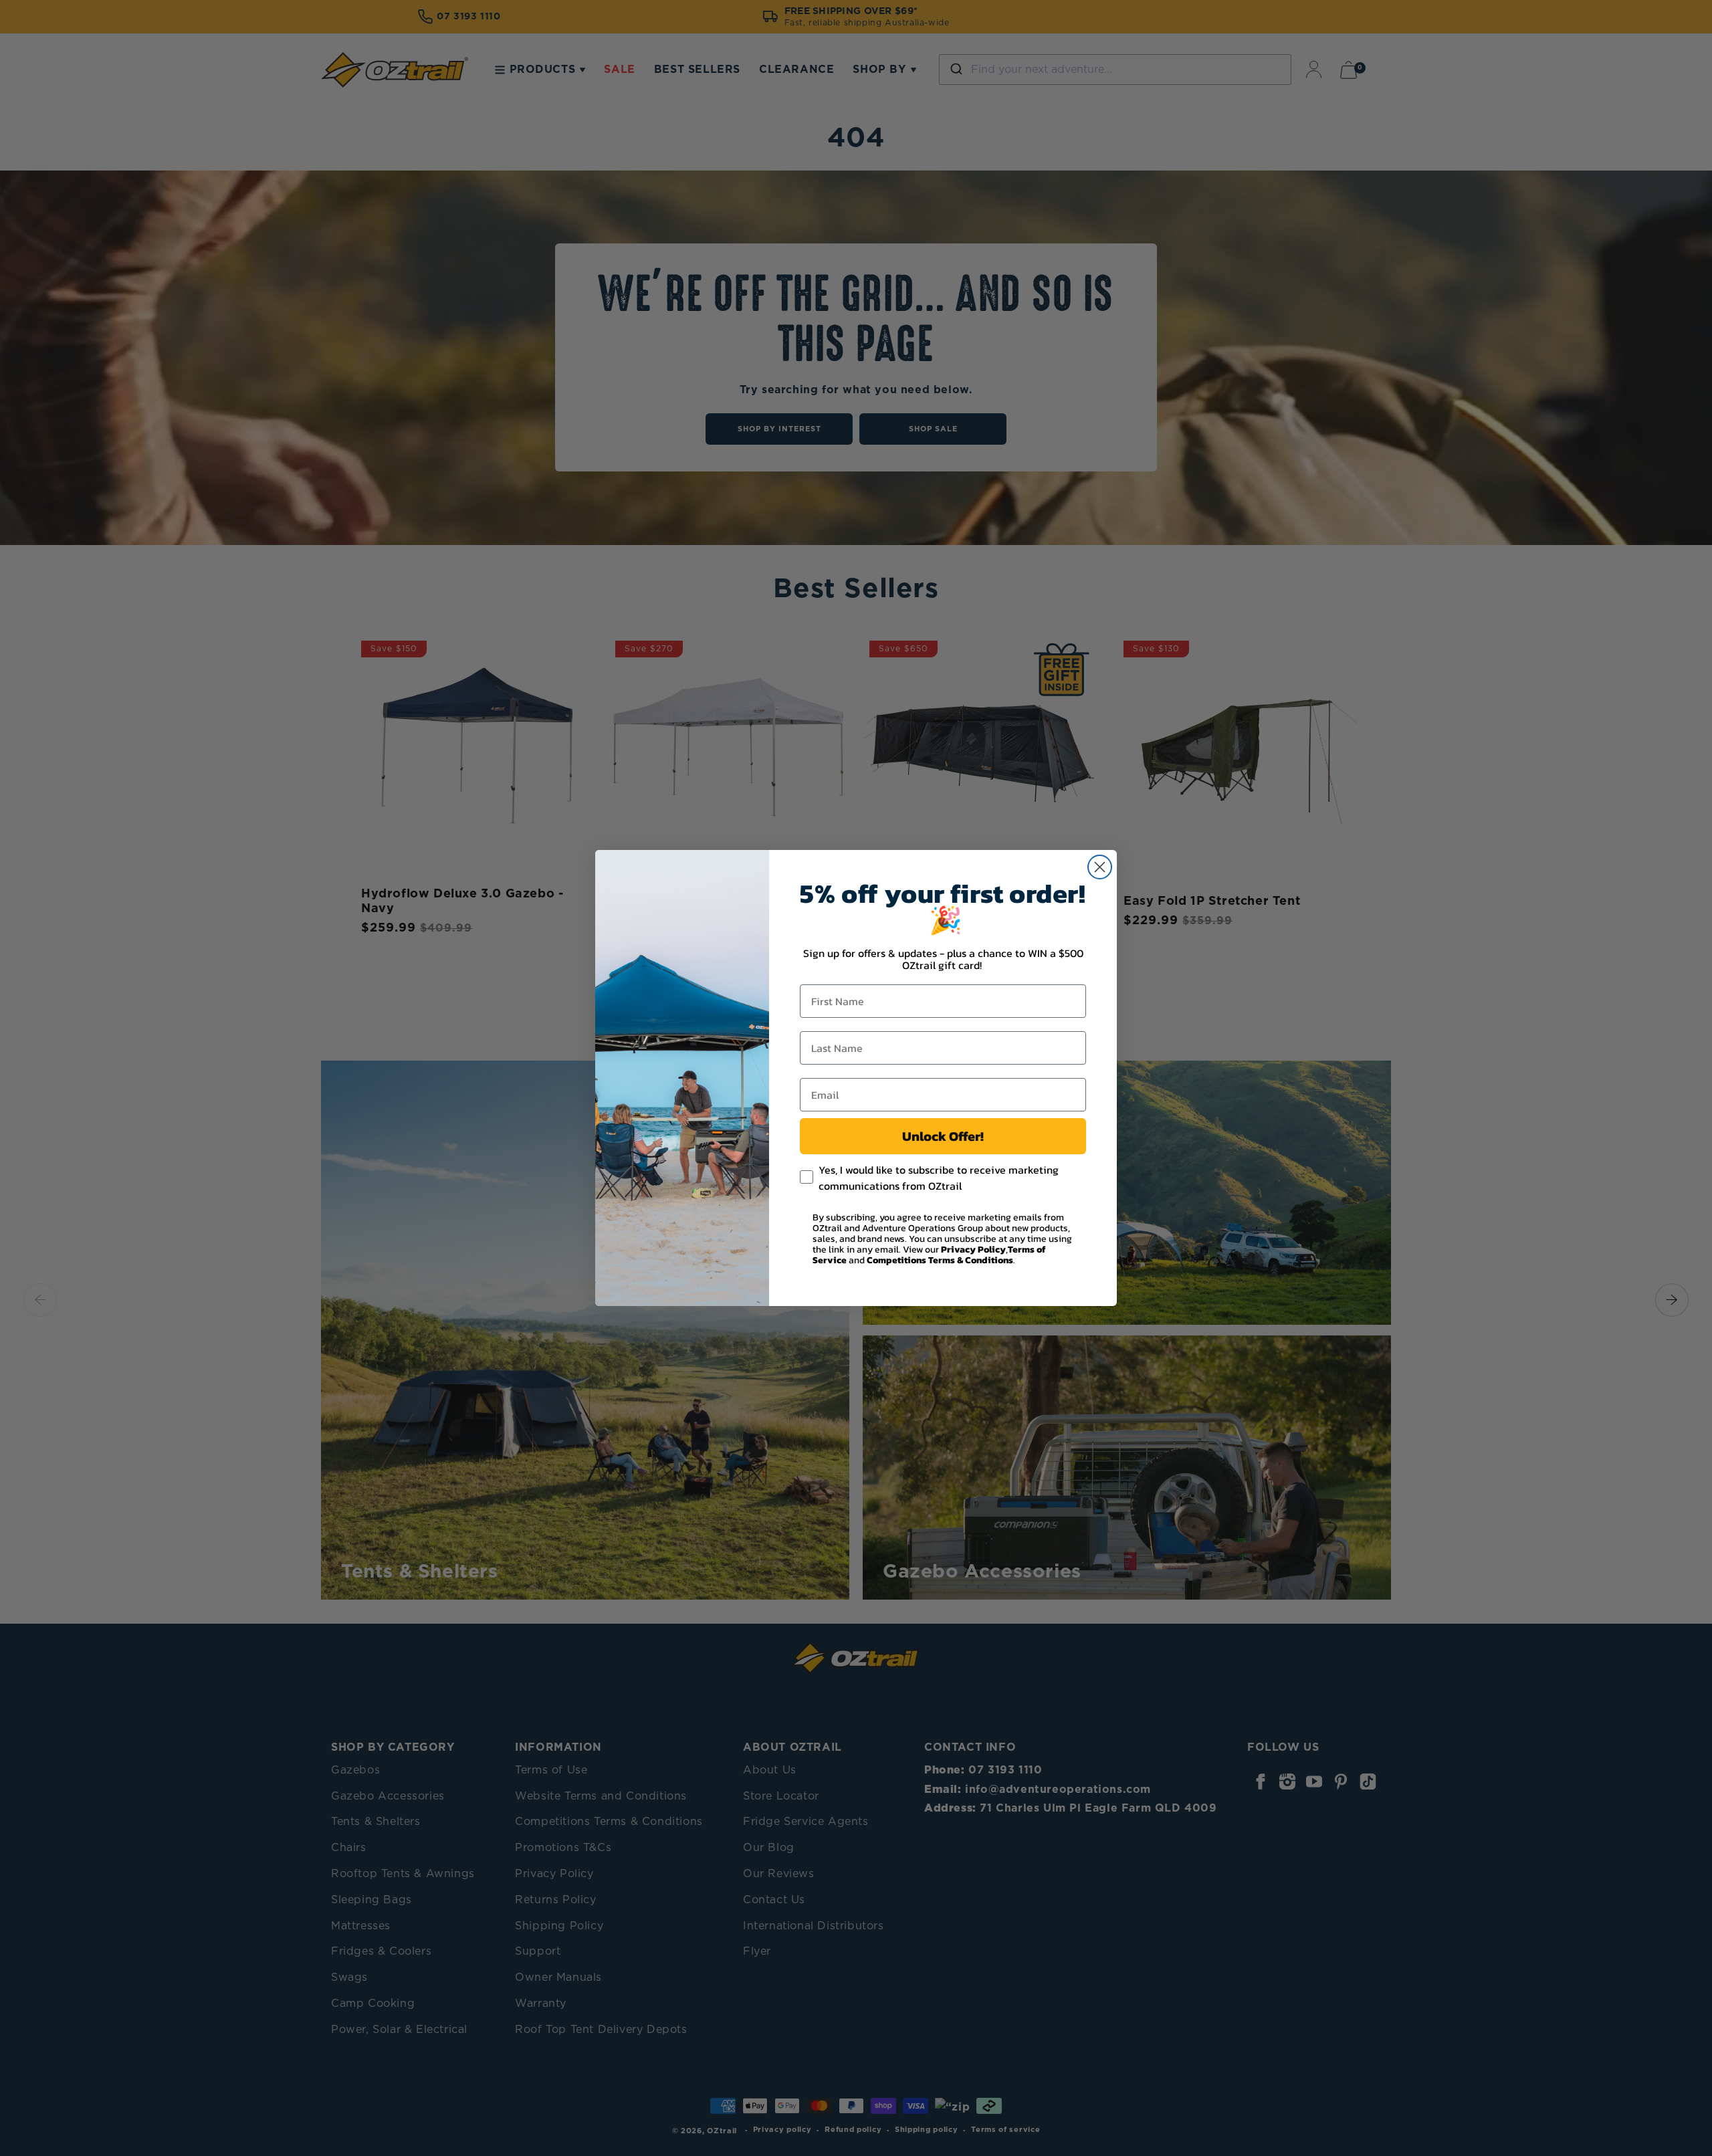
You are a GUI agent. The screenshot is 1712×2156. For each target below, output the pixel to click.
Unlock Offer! (943, 1136)
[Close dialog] (1100, 867)
